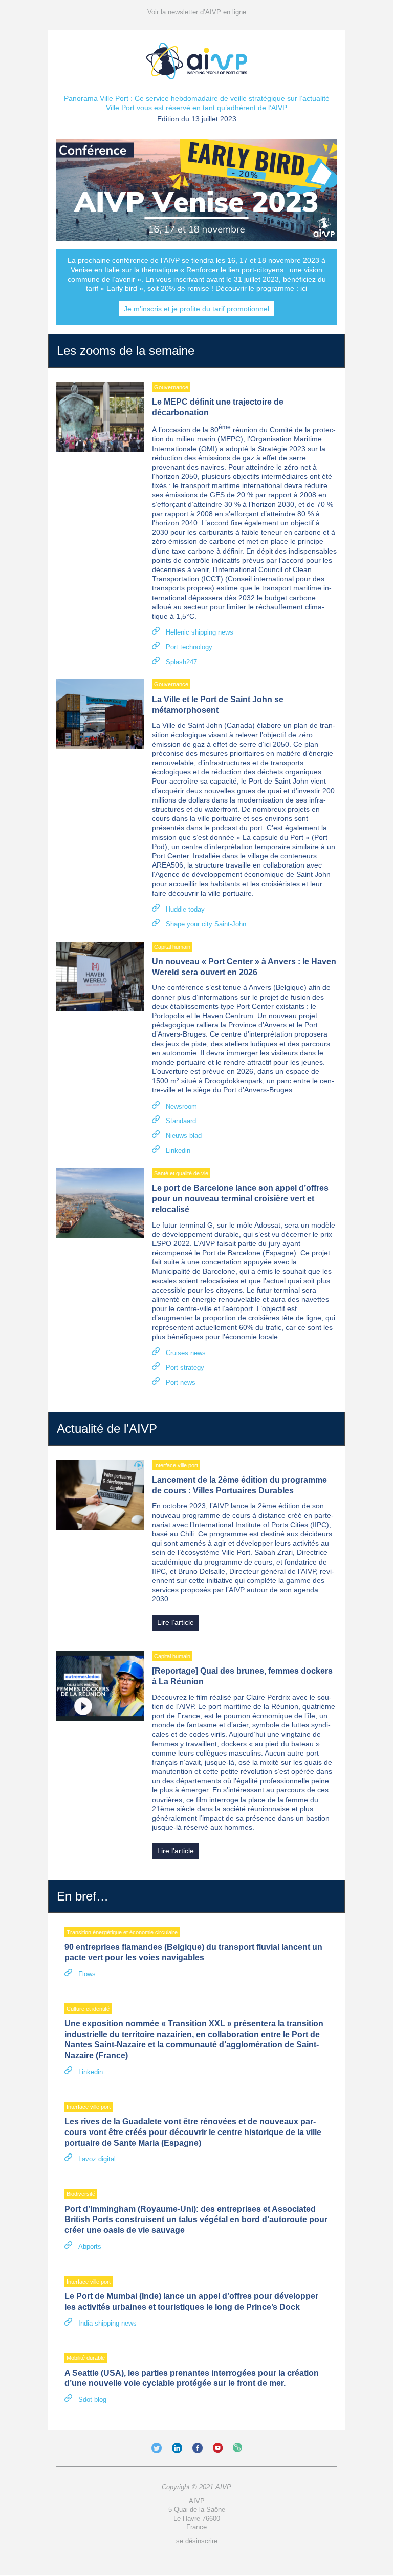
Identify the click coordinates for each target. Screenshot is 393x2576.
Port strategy (185, 1368)
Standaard (181, 1121)
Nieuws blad (184, 1136)
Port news (181, 1382)
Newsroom (181, 1106)
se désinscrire (197, 2541)
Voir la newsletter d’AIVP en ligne (197, 12)
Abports (90, 2246)
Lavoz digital (97, 2159)
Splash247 (181, 662)
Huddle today (185, 909)
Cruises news (186, 1353)
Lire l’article (176, 1622)
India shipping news (107, 2323)
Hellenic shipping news (200, 632)
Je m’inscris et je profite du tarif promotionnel (196, 309)
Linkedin (178, 1150)
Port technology (189, 647)
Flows (87, 1974)
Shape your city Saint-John (206, 924)
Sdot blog (92, 2400)
